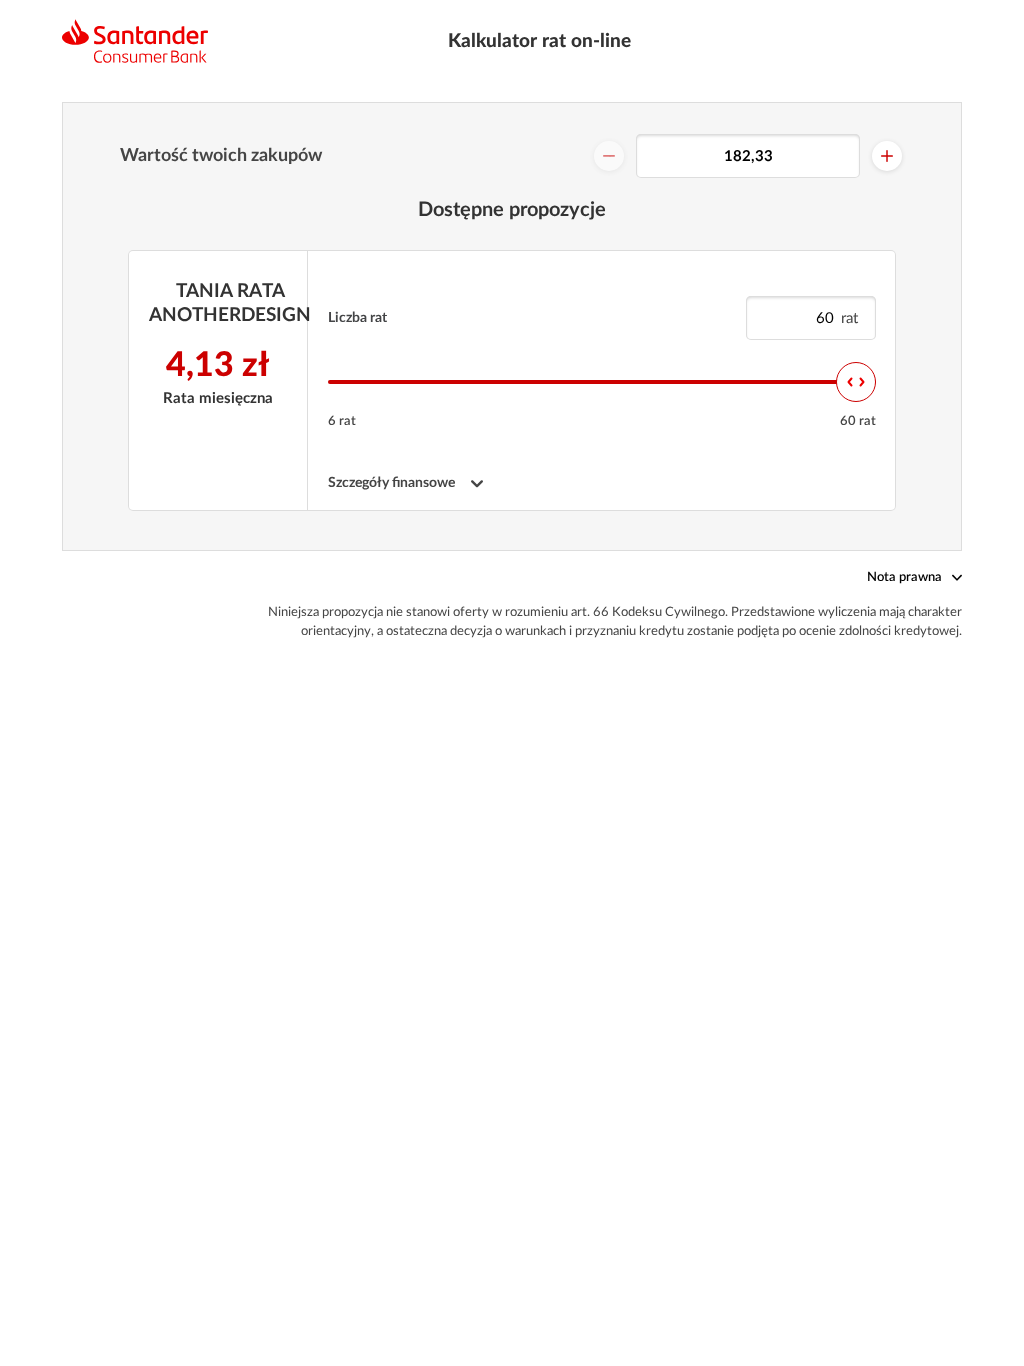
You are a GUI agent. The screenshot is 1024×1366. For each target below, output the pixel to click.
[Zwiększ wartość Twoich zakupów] (887, 156)
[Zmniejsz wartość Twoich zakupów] (609, 156)
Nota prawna (904, 577)
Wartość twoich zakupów (221, 156)
